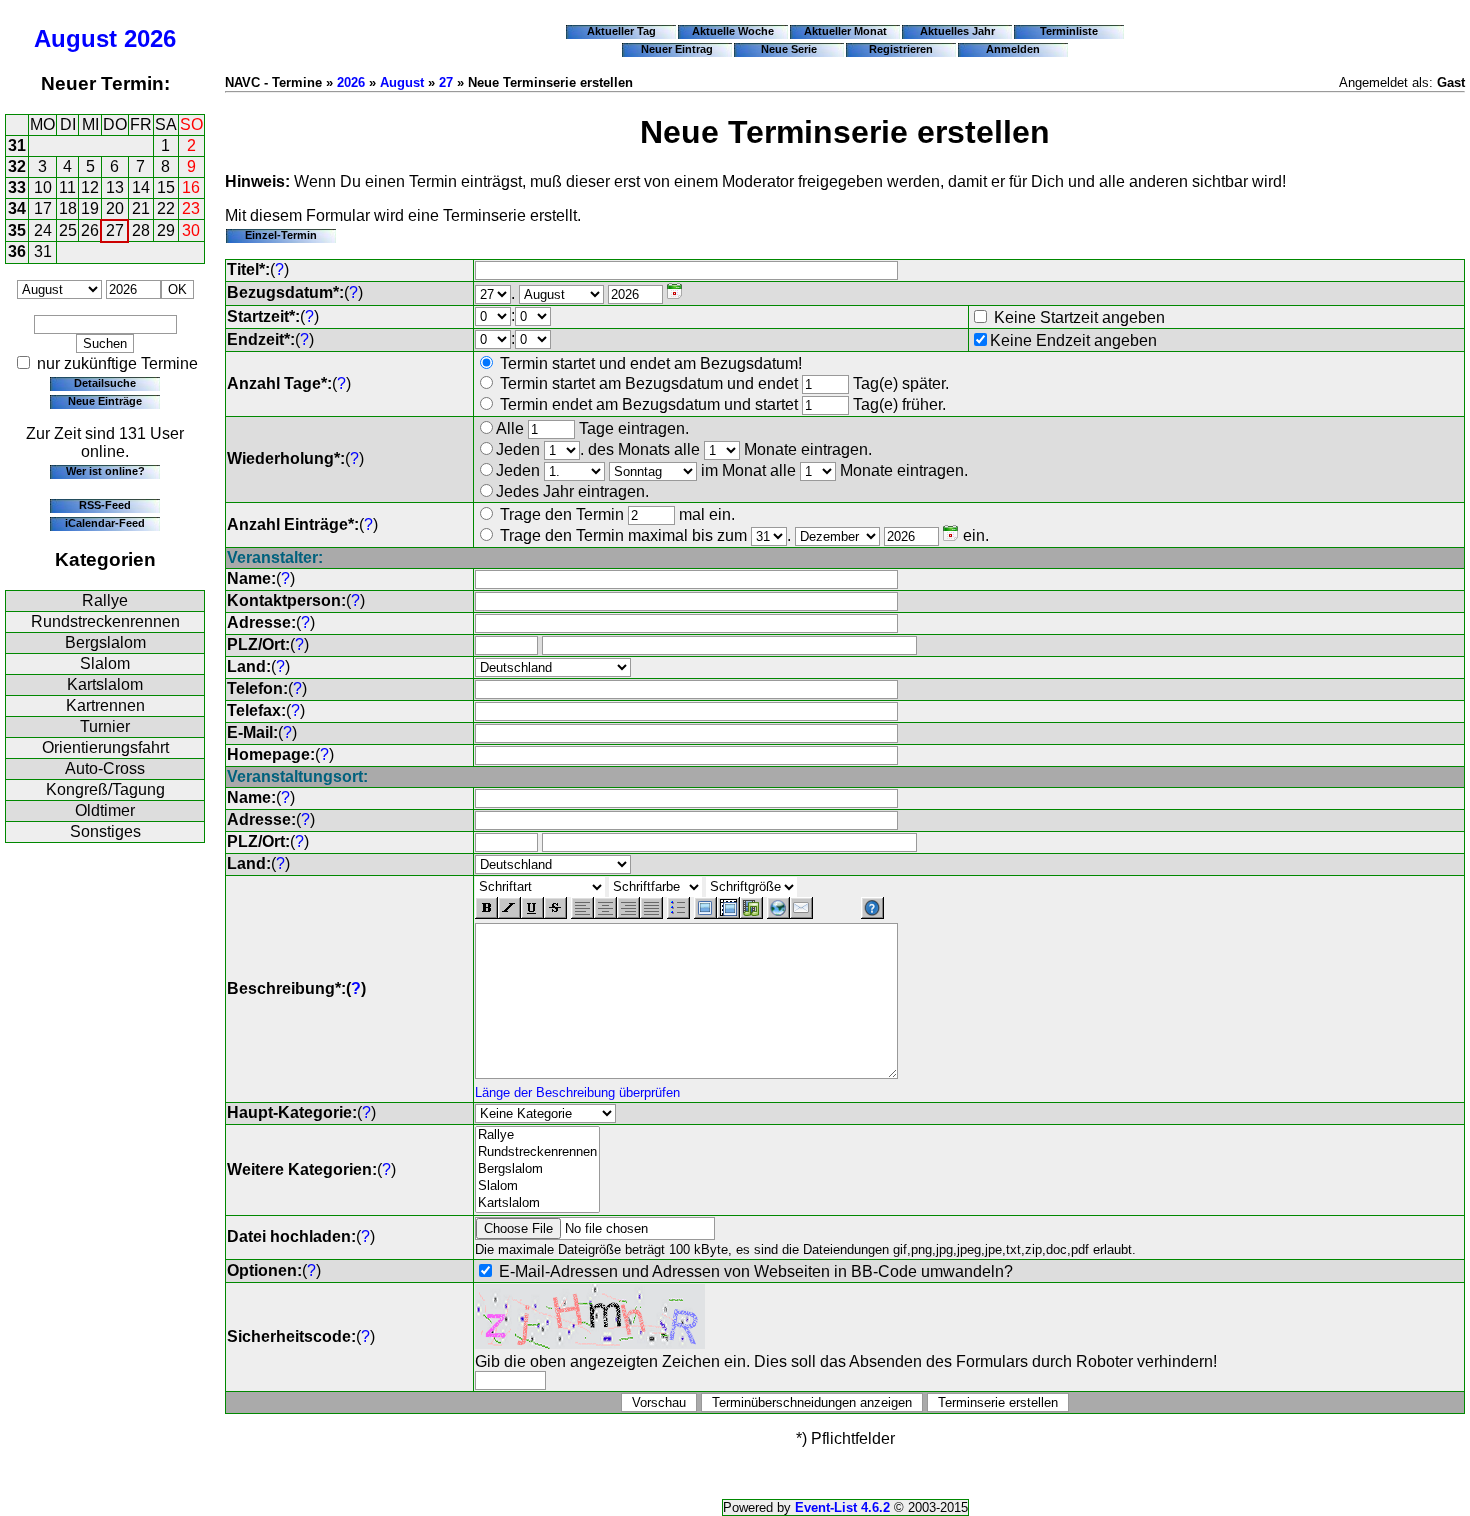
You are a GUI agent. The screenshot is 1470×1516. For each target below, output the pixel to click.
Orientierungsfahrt (105, 747)
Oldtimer (105, 810)
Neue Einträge (105, 401)
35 (17, 230)
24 (43, 230)
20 (115, 208)
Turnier (105, 726)
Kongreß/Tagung (105, 789)
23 (191, 208)
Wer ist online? (105, 471)
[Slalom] (537, 1186)
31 (17, 145)
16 (191, 187)
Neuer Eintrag (677, 49)
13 (115, 187)
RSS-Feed (105, 505)
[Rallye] (537, 1135)
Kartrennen (105, 705)
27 (115, 230)
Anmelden (1013, 49)
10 (43, 187)
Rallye (105, 600)
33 (17, 187)
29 (166, 230)
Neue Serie (789, 49)
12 (90, 187)
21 (141, 208)
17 (43, 208)
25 (68, 230)
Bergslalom (105, 642)
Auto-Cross (105, 768)
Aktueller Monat (845, 31)
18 (68, 208)
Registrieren (901, 49)
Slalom (105, 663)
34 (17, 208)
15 (166, 187)
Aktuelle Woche (733, 31)
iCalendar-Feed (105, 523)
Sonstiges (105, 831)
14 (141, 187)
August (75, 38)
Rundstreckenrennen (105, 621)
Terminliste (1069, 31)
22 (166, 208)
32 (17, 166)
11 (67, 187)
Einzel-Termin (281, 235)
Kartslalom (105, 684)
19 (90, 208)
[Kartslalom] (537, 1203)
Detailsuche (105, 383)
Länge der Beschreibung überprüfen (577, 1092)
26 (90, 230)
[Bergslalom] (537, 1169)
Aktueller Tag (621, 31)
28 (141, 230)
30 (191, 230)
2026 (150, 38)
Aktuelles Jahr (957, 31)
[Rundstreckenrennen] (537, 1152)
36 (17, 251)
